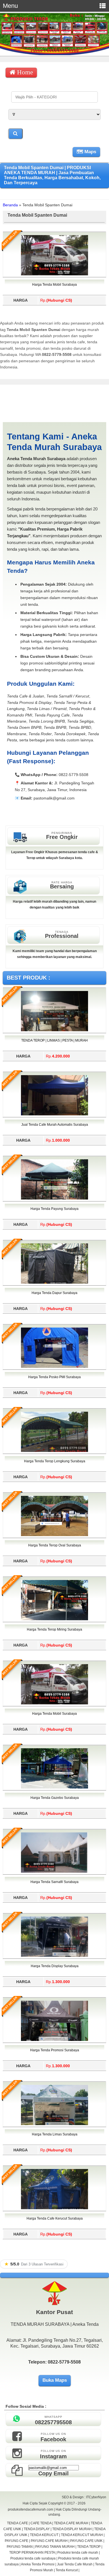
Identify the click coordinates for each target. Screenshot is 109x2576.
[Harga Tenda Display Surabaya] (54, 1956)
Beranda (10, 205)
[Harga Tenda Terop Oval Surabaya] (54, 1535)
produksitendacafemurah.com (31, 2509)
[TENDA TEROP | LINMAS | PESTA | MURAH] (54, 1030)
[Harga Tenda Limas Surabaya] (54, 2124)
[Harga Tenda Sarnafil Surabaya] (54, 1872)
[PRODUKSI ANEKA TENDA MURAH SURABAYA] (54, 54)
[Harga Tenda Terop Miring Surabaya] (54, 1619)
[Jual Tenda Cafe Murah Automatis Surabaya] (54, 1114)
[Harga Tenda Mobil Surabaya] (54, 274)
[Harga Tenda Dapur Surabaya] (54, 1283)
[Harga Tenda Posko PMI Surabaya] (54, 1367)
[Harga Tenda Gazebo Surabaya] (54, 1787)
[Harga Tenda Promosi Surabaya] (54, 2040)
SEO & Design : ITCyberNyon (84, 2497)
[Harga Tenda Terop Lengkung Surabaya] (54, 1451)
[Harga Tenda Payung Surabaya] (54, 1198)
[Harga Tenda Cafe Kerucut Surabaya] (54, 2208)
